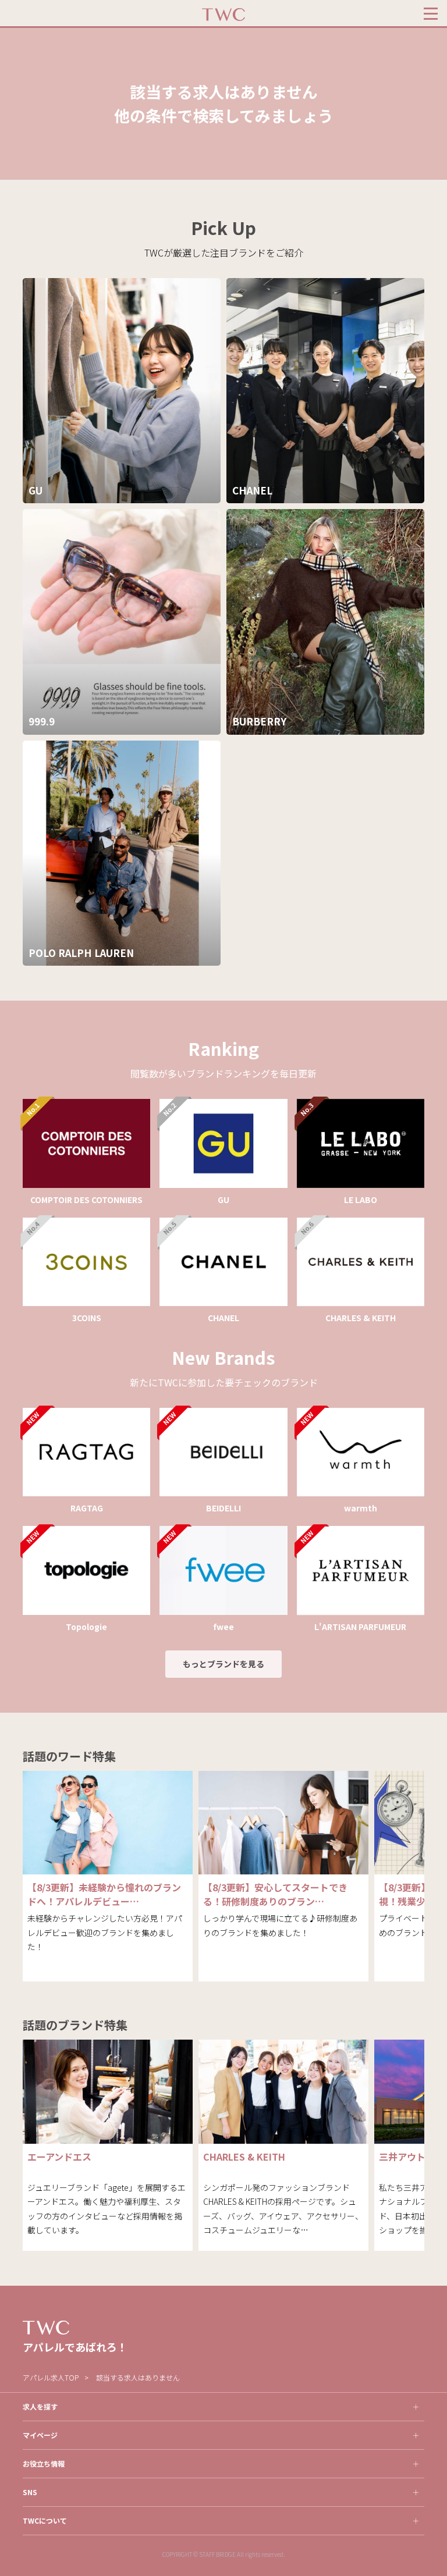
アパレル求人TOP (51, 2377)
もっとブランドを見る (223, 1664)
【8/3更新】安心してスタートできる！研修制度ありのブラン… (275, 1894)
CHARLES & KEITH (244, 2157)
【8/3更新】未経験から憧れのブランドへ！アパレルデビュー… (104, 1894)
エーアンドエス (59, 2157)
